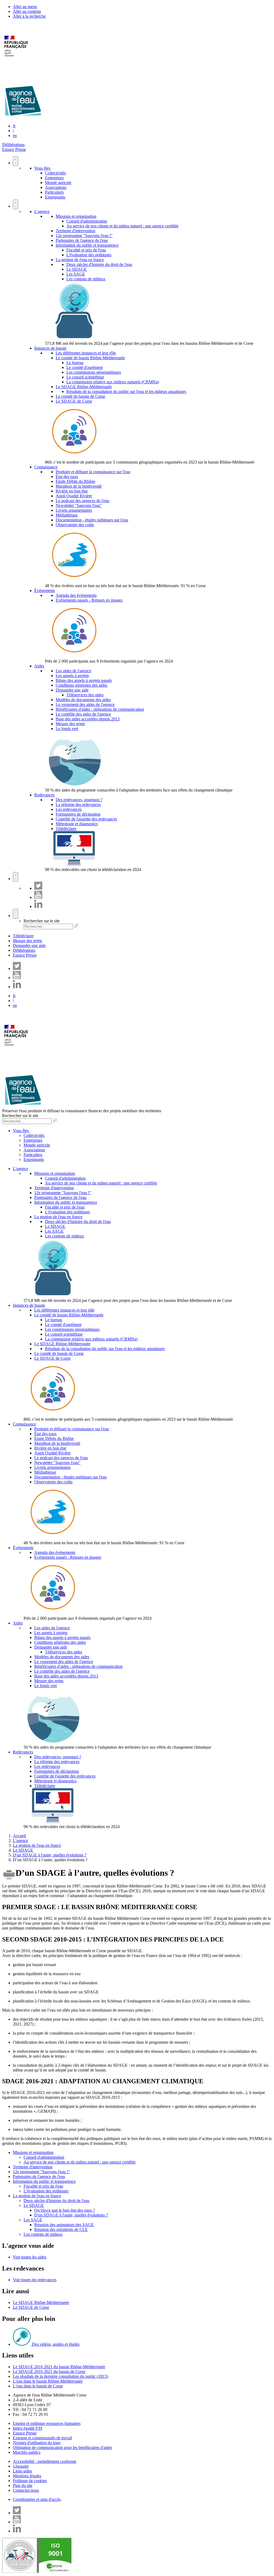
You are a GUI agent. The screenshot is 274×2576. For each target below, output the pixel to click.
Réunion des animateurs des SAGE (64, 2225)
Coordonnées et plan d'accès (37, 2499)
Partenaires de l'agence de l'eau (82, 240)
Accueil (19, 1836)
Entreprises (54, 178)
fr (14, 126)
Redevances (44, 795)
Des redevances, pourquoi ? (79, 800)
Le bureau (75, 363)
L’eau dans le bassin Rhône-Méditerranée (48, 2381)
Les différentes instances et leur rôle (86, 353)
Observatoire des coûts (75, 525)
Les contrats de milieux (86, 279)
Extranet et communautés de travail (42, 2438)
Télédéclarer (66, 829)
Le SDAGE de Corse (74, 401)
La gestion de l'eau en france (80, 260)
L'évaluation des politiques (89, 255)
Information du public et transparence (87, 245)
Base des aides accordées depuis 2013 (88, 719)
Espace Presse (14, 149)
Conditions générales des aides (81, 685)
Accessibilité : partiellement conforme (45, 2461)
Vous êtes (42, 168)
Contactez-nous (26, 2490)
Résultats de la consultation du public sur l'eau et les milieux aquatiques (126, 391)
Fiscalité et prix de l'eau (86, 250)
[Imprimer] (9, 1880)
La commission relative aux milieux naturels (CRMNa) (113, 382)
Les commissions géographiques (94, 372)
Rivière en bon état (72, 491)
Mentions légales (27, 2476)
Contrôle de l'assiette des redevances (86, 819)
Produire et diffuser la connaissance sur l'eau (93, 472)
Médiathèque (67, 515)
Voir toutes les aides (30, 2257)
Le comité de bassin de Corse (80, 396)
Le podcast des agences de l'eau (82, 501)
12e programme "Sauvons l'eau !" (84, 236)
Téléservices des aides (85, 695)
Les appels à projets (72, 676)
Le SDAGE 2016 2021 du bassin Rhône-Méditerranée (59, 2367)
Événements (45, 591)
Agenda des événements (76, 595)
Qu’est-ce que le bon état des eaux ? (65, 2210)
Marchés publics (27, 2452)
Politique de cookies (30, 2481)
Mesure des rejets (70, 724)
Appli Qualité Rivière (74, 496)
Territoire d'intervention (75, 231)
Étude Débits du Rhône (75, 481)
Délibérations (13, 145)
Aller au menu (25, 7)
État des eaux (67, 477)
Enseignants (55, 197)
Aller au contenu (27, 11)
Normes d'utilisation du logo (37, 2443)
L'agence (42, 211)
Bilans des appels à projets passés (84, 680)
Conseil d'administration (87, 221)
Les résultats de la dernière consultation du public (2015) (60, 2376)
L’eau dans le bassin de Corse (38, 2386)
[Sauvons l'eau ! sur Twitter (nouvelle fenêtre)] (38, 888)
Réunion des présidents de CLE (61, 2229)
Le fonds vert (67, 729)
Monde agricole (58, 183)
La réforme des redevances (78, 804)
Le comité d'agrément (85, 367)
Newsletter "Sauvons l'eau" (79, 505)
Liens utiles (22, 2471)
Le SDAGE (77, 269)
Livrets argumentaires (74, 510)
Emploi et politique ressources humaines (47, 2423)
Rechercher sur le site (42, 921)
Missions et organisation (76, 216)
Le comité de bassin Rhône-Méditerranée (90, 358)
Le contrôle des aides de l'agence (83, 714)
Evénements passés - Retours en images (89, 600)
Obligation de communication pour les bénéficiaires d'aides (62, 2447)
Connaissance (46, 467)
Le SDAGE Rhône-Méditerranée (84, 387)
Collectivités (55, 173)
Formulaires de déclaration (78, 814)
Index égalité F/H (28, 2428)
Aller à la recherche (29, 16)
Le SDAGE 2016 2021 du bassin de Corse (49, 2371)
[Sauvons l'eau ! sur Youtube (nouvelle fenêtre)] (38, 897)
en (15, 135)
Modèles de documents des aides (83, 700)
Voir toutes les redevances (35, 2280)
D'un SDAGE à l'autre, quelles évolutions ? (50, 1855)
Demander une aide (72, 690)
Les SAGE (76, 274)
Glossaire (21, 2466)
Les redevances (69, 809)
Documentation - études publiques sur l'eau (92, 520)
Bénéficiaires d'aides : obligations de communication (100, 709)
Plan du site (23, 2485)
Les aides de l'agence (73, 671)
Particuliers (54, 192)
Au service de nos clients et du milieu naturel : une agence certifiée (122, 226)
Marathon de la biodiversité (79, 486)
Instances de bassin (50, 348)
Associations (56, 187)
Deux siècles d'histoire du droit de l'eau (99, 264)
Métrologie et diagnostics (77, 824)
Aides (39, 666)
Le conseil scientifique (85, 377)
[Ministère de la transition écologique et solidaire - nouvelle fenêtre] (17, 60)
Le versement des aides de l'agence (85, 704)
